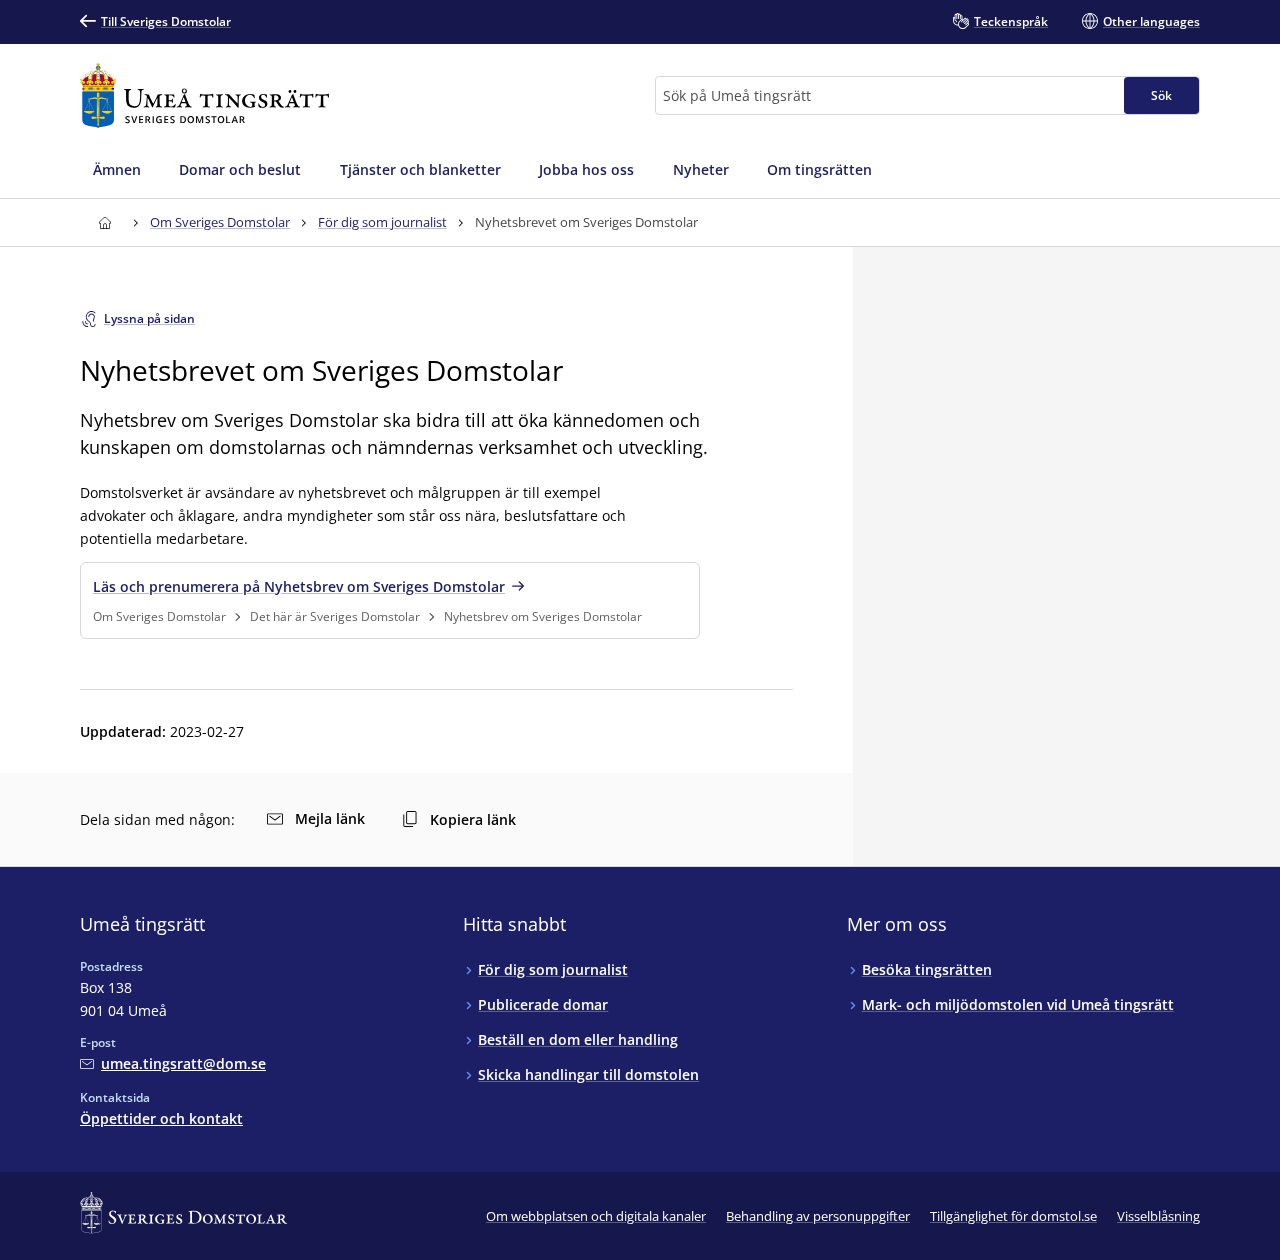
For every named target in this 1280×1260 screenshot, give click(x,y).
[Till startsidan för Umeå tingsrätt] (204, 95)
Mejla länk (330, 818)
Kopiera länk (473, 819)
